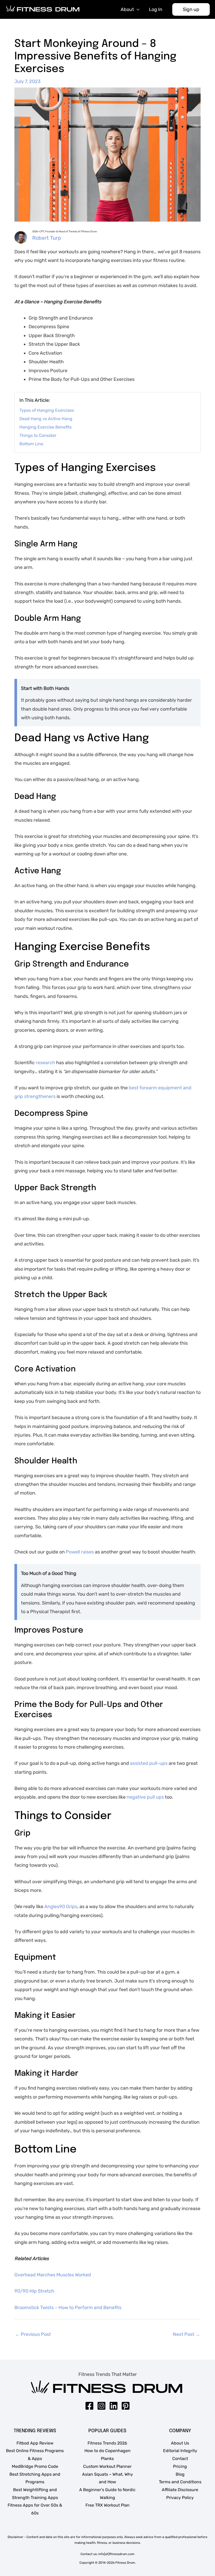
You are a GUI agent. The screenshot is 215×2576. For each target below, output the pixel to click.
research (46, 1063)
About (127, 9)
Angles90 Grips (61, 1907)
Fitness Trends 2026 (107, 2443)
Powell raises (80, 1552)
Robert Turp (47, 238)
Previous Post (33, 2334)
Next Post (186, 2334)
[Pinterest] (126, 2406)
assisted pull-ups (149, 1763)
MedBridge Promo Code (35, 2466)
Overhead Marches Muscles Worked (53, 2275)
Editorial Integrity (180, 2451)
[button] (191, 9)
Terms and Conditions (180, 2482)
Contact (180, 2459)
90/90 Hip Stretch (34, 2291)
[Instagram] (101, 2406)
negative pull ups (145, 1797)
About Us (180, 2443)
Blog (180, 2474)
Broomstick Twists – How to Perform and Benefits (68, 2308)
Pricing (180, 2466)
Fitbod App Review (35, 2443)
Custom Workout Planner (107, 2466)
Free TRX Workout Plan (107, 2505)
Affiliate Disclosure (180, 2490)
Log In (156, 9)
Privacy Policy (180, 2498)
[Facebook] (89, 2406)
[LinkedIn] (114, 2406)
